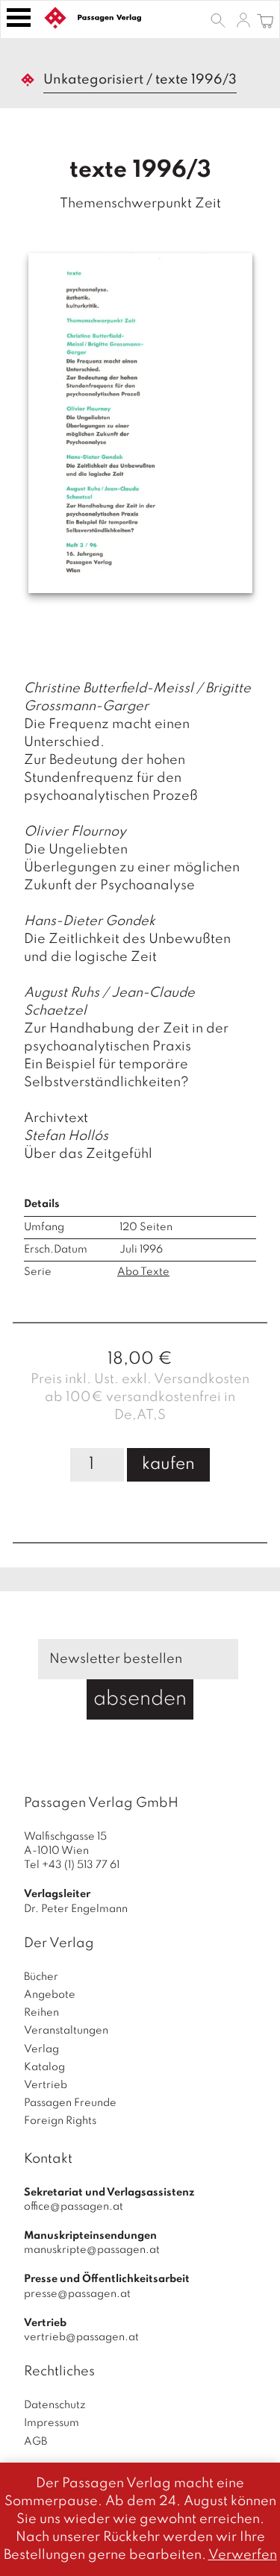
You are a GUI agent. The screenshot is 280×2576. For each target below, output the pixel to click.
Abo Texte (143, 1272)
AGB (35, 2442)
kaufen (168, 1464)
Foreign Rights (60, 2121)
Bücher (41, 1977)
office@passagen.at (74, 2207)
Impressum (52, 2423)
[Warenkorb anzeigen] (265, 19)
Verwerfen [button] (243, 2555)
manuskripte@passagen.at (92, 2250)
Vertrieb (46, 2085)
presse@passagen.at (77, 2294)
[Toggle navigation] (19, 18)
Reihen (41, 2013)
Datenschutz (55, 2405)
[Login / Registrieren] (243, 19)
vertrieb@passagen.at (81, 2337)
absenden (140, 1699)
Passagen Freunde (70, 2103)
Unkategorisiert (93, 80)
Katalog (44, 2067)
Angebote (50, 1995)
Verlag (41, 2049)
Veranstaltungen (66, 2031)
